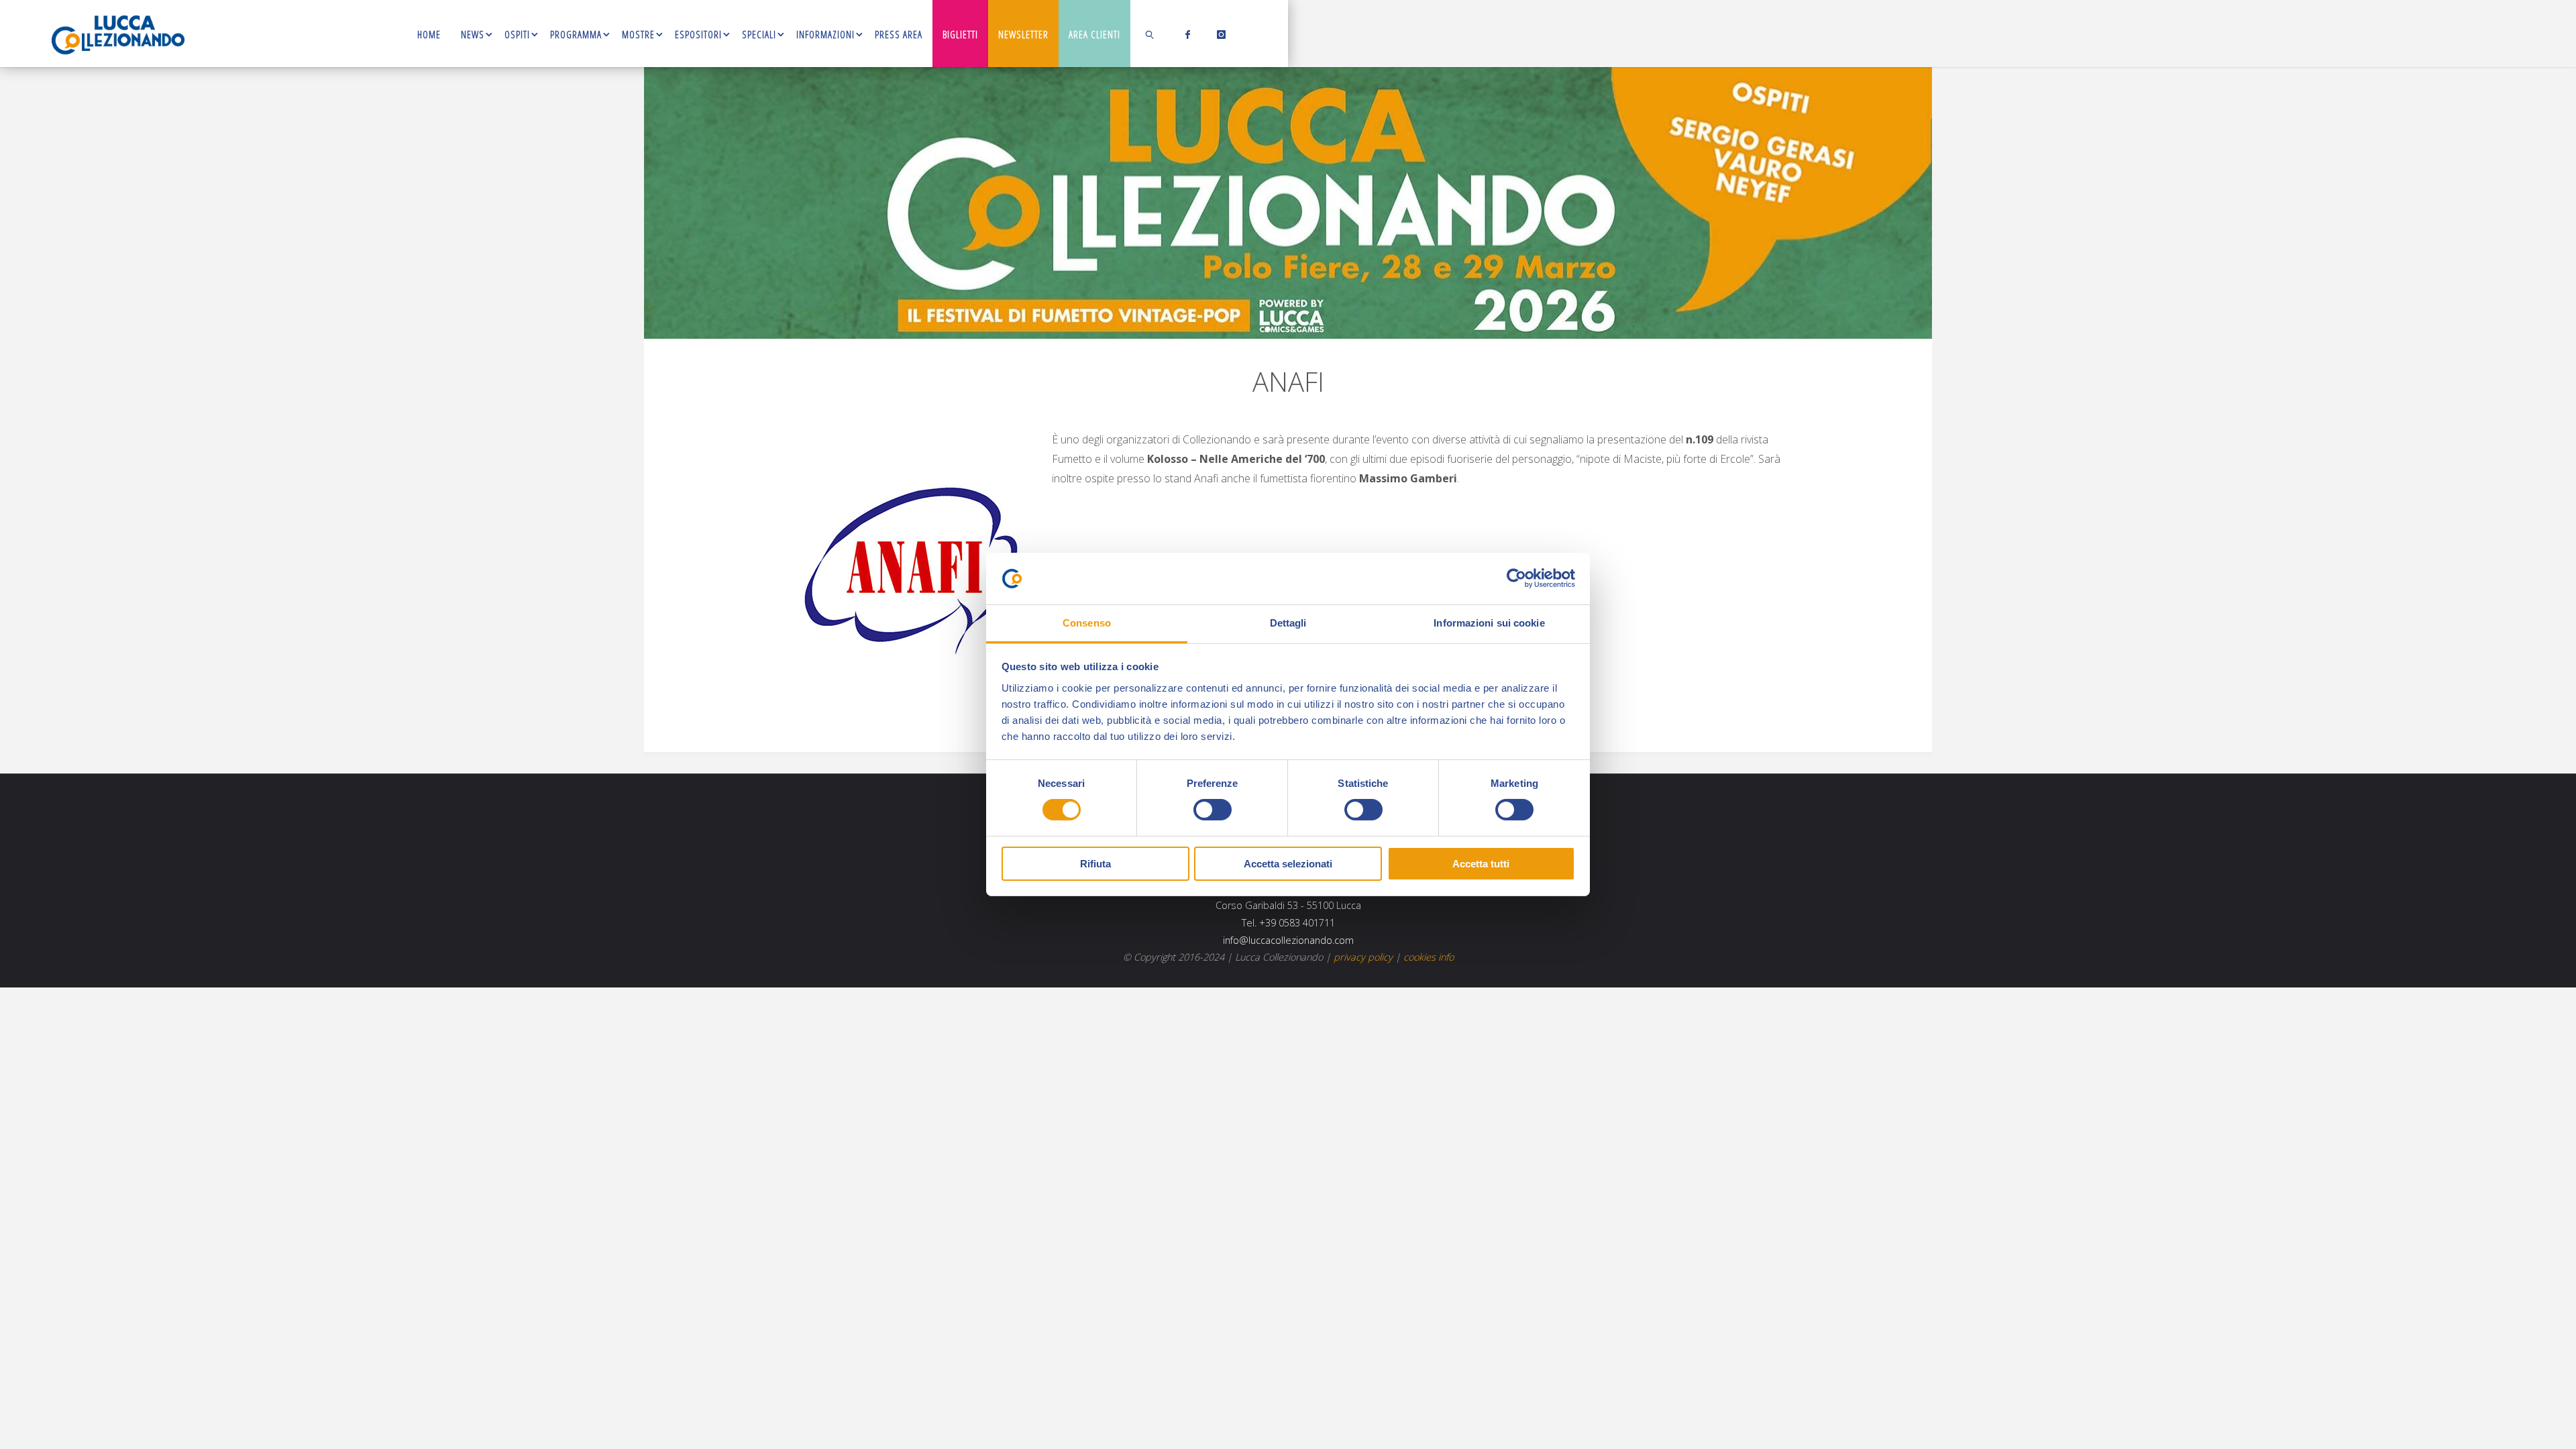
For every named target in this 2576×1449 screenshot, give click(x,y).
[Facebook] (1185, 34)
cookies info (1429, 957)
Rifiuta (1095, 864)
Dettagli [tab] (1288, 623)
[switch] (1213, 810)
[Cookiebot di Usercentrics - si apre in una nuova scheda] (1516, 578)
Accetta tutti (1481, 864)
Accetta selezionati (1288, 864)
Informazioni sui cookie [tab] (1489, 623)
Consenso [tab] (1087, 623)
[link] (1150, 34)
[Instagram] (1219, 34)
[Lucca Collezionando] (118, 34)
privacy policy (1363, 957)
